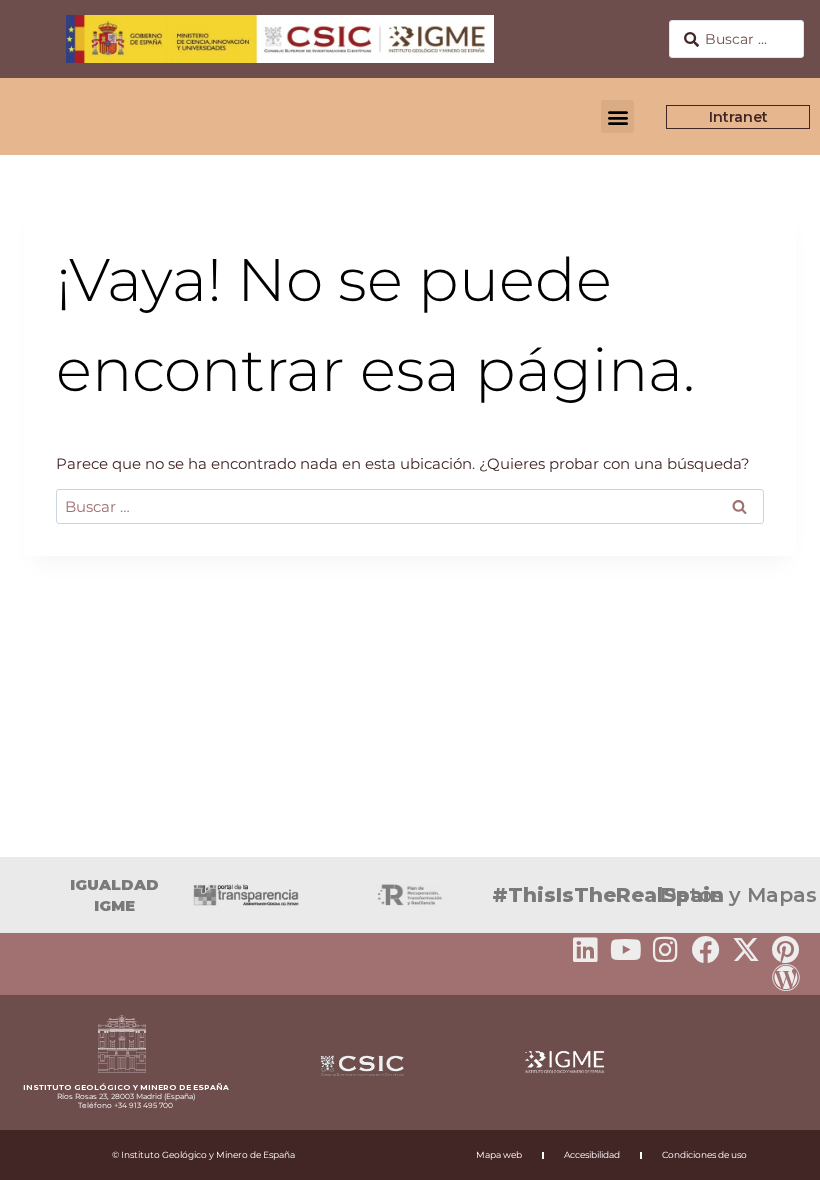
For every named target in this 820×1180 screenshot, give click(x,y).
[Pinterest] (786, 950)
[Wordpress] (786, 978)
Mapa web (499, 1154)
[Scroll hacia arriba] (773, 1151)
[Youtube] (626, 950)
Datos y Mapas (738, 895)
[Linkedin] (586, 950)
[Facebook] (706, 950)
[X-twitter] (746, 950)
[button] (617, 116)
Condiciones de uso (704, 1154)
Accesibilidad (592, 1154)
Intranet (738, 117)
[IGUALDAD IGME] (25, 895)
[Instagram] (666, 950)
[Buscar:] (410, 506)
